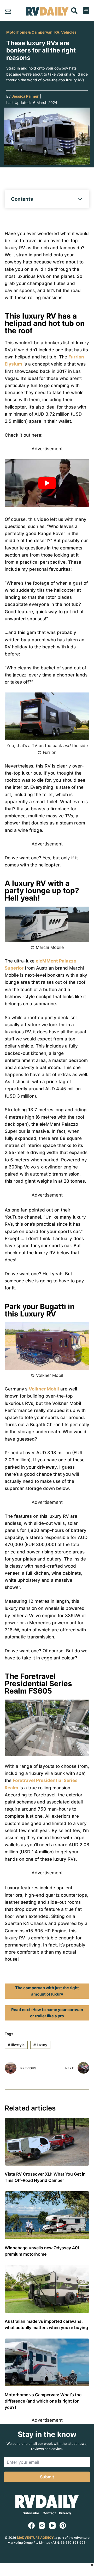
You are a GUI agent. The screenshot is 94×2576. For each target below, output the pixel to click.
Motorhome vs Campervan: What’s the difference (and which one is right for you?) (43, 2401)
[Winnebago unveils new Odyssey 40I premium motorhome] (47, 2215)
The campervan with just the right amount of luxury (47, 1991)
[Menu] (86, 11)
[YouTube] (52, 2525)
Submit (47, 2477)
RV (57, 32)
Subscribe (31, 2513)
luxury (40, 2045)
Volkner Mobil (44, 1389)
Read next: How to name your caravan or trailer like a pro (47, 2013)
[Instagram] (42, 2525)
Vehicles (69, 32)
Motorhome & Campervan (29, 32)
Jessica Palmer (25, 96)
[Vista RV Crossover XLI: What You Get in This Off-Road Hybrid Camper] (47, 2142)
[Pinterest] (63, 2525)
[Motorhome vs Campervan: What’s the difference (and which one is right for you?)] (47, 2362)
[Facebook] (31, 2525)
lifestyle (16, 2045)
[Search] (74, 11)
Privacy (65, 2513)
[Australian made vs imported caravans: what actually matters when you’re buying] (47, 2289)
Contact (49, 2513)
